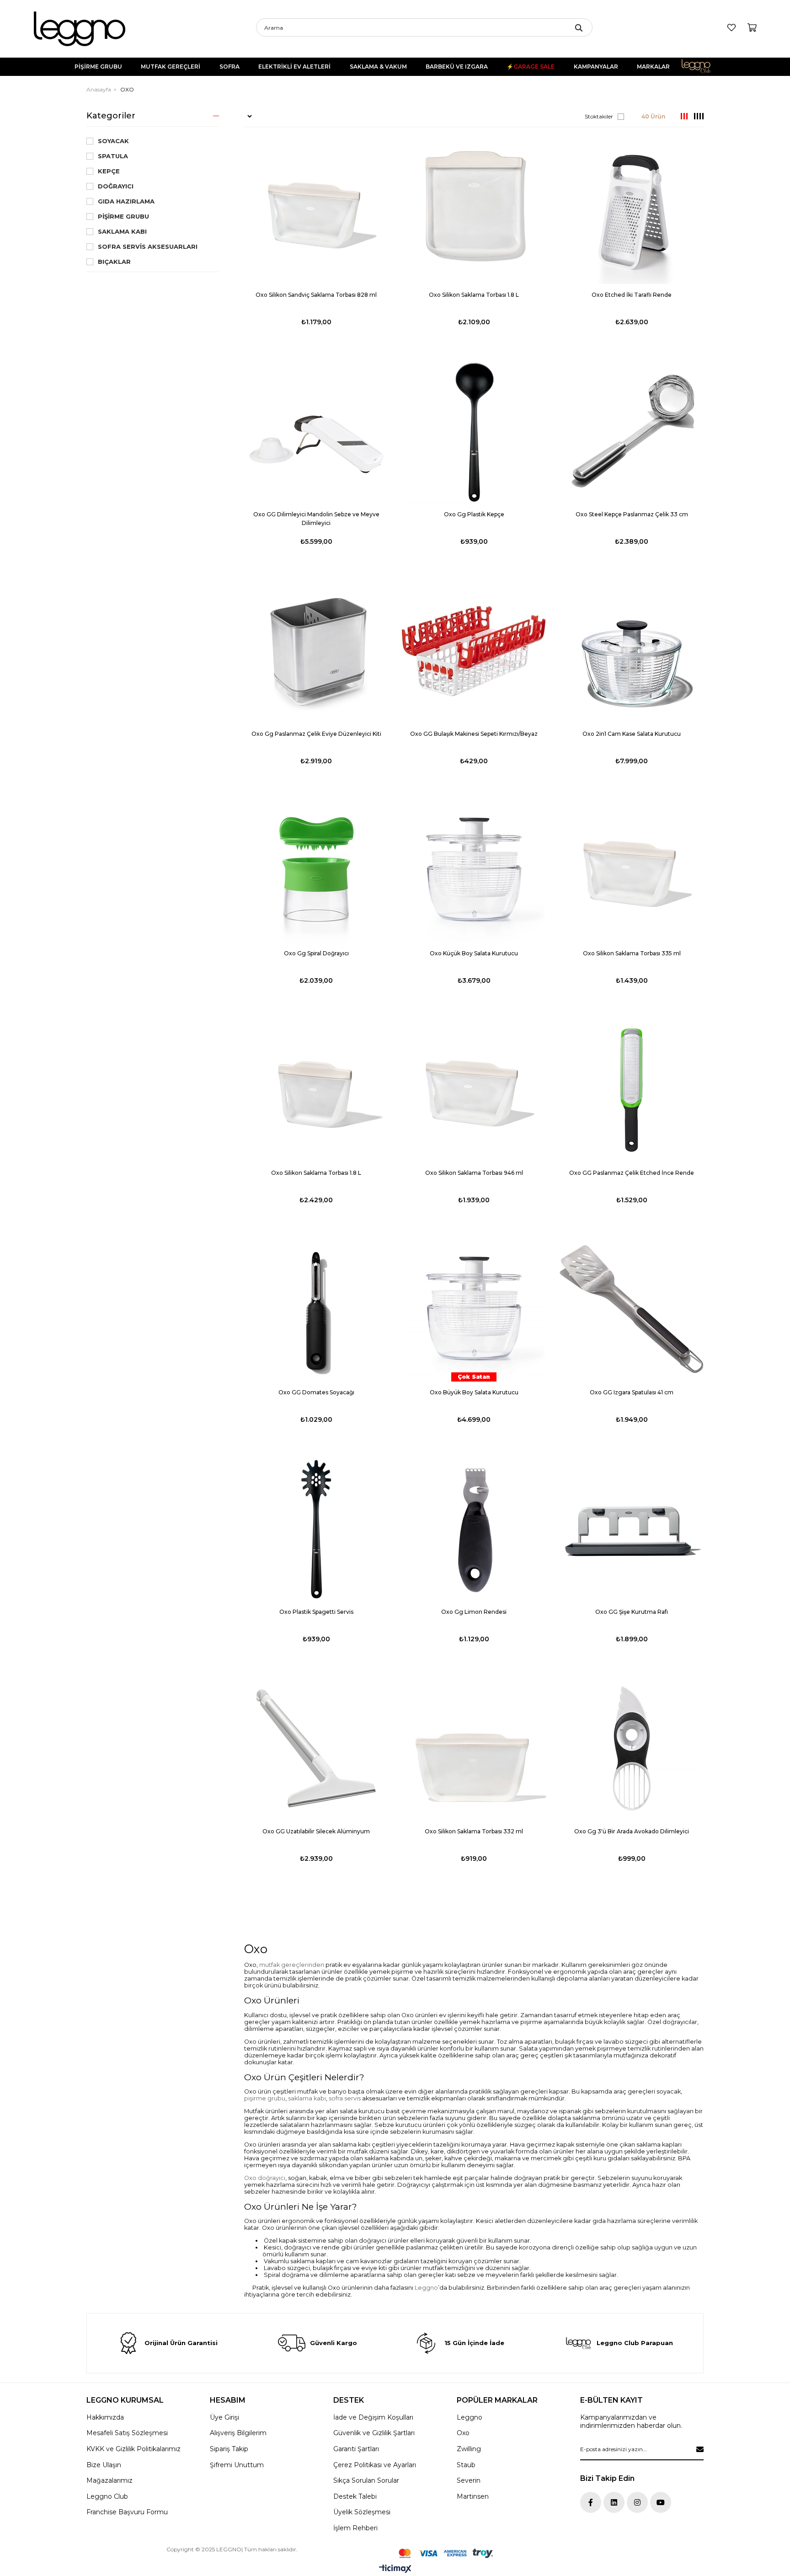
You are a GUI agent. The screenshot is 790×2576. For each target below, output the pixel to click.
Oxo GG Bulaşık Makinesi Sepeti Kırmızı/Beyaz (474, 734)
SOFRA (230, 67)
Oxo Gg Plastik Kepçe (474, 514)
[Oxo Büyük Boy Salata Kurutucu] (474, 1309)
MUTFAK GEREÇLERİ (171, 67)
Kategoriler (111, 116)
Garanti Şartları (356, 2449)
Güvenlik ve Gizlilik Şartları (374, 2433)
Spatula (113, 156)
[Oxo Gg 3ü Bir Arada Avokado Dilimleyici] (632, 1749)
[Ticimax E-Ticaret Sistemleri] (395, 2569)
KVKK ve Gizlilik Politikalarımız (133, 2449)
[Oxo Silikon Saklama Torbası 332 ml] (474, 1749)
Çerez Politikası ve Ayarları (375, 2465)
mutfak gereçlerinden (292, 1965)
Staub (466, 2465)
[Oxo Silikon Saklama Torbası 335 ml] (632, 870)
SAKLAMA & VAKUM (378, 67)
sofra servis (345, 2098)
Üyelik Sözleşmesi (362, 2512)
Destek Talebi (355, 2496)
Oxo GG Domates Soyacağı (316, 1392)
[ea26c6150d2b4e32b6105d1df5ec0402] (446, 2553)
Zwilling (469, 2449)
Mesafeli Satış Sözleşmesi (127, 2433)
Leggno (426, 2288)
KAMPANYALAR (596, 67)
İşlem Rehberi (355, 2528)
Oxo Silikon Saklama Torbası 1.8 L (474, 295)
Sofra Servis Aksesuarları (148, 247)
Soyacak (113, 141)
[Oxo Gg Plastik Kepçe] (474, 431)
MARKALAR (653, 67)
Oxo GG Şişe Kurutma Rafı (632, 1612)
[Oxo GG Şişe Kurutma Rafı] (632, 1529)
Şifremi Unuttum (237, 2465)
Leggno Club (702, 67)
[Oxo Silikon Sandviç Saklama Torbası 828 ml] (316, 212)
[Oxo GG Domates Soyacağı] (316, 1309)
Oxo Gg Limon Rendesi (474, 1612)
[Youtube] (661, 2502)
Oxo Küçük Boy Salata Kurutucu (474, 953)
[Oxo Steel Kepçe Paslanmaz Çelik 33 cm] (632, 431)
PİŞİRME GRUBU (98, 67)
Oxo (463, 2433)
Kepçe (109, 171)
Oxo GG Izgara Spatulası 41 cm (632, 1392)
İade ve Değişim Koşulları (373, 2417)
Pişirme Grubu (123, 217)
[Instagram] (637, 2502)
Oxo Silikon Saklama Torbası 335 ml (632, 953)
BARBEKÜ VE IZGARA (457, 67)
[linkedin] (614, 2502)
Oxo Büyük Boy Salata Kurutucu (474, 1392)
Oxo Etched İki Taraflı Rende (632, 295)
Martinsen (473, 2496)
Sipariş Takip (229, 2449)
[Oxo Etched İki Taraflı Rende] (632, 212)
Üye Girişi (224, 2417)
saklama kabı (307, 2098)
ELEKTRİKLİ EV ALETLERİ (294, 67)
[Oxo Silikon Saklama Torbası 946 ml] (474, 1090)
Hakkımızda (105, 2417)
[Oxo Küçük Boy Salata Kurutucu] (474, 870)
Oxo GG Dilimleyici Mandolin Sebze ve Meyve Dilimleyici (316, 519)
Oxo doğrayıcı (265, 2178)
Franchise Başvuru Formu (127, 2512)
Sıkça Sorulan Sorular (366, 2480)
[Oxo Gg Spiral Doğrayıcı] (316, 870)
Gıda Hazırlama (126, 201)
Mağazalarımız (109, 2480)
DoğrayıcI (116, 186)
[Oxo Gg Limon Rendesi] (474, 1529)
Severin (469, 2480)
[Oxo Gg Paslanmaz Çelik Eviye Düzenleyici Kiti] (316, 651)
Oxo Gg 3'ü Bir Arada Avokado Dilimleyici (632, 1831)
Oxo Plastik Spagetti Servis (316, 1612)
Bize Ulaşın (104, 2465)
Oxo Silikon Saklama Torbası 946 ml (474, 1173)
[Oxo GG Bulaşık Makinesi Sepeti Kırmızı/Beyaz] (474, 651)
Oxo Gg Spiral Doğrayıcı (316, 953)
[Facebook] (591, 2502)
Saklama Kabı (122, 232)
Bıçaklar (114, 262)
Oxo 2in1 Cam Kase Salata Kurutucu (632, 734)
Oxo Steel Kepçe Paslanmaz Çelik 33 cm (632, 514)
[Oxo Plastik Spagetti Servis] (316, 1529)
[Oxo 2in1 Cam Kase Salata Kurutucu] (632, 651)
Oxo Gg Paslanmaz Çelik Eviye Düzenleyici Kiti (316, 734)
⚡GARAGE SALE (531, 67)
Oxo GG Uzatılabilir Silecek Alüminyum (316, 1831)
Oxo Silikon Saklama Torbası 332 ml (474, 1831)
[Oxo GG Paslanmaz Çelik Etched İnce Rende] (632, 1090)
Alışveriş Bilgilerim (238, 2433)
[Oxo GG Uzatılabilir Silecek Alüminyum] (316, 1749)
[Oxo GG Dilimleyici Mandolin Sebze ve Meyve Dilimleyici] (316, 431)
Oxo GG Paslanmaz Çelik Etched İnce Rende (632, 1173)
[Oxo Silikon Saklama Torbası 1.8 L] (474, 212)
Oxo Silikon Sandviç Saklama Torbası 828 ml (316, 295)
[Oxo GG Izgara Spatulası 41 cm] (632, 1309)
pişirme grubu (265, 2098)
